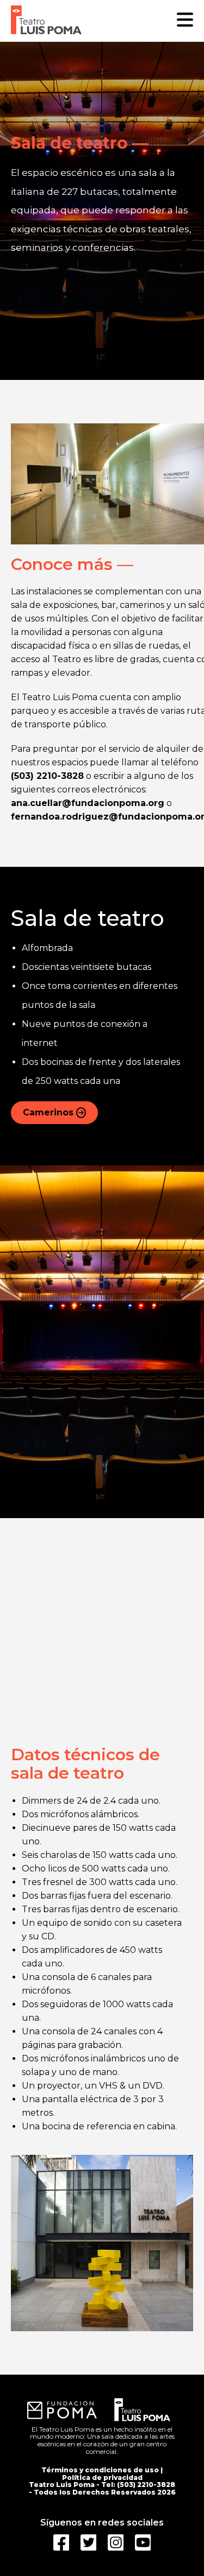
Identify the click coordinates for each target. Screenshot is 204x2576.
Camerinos (48, 1112)
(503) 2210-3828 (47, 776)
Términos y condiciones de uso (100, 2470)
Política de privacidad (102, 2477)
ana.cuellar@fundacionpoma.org (88, 803)
